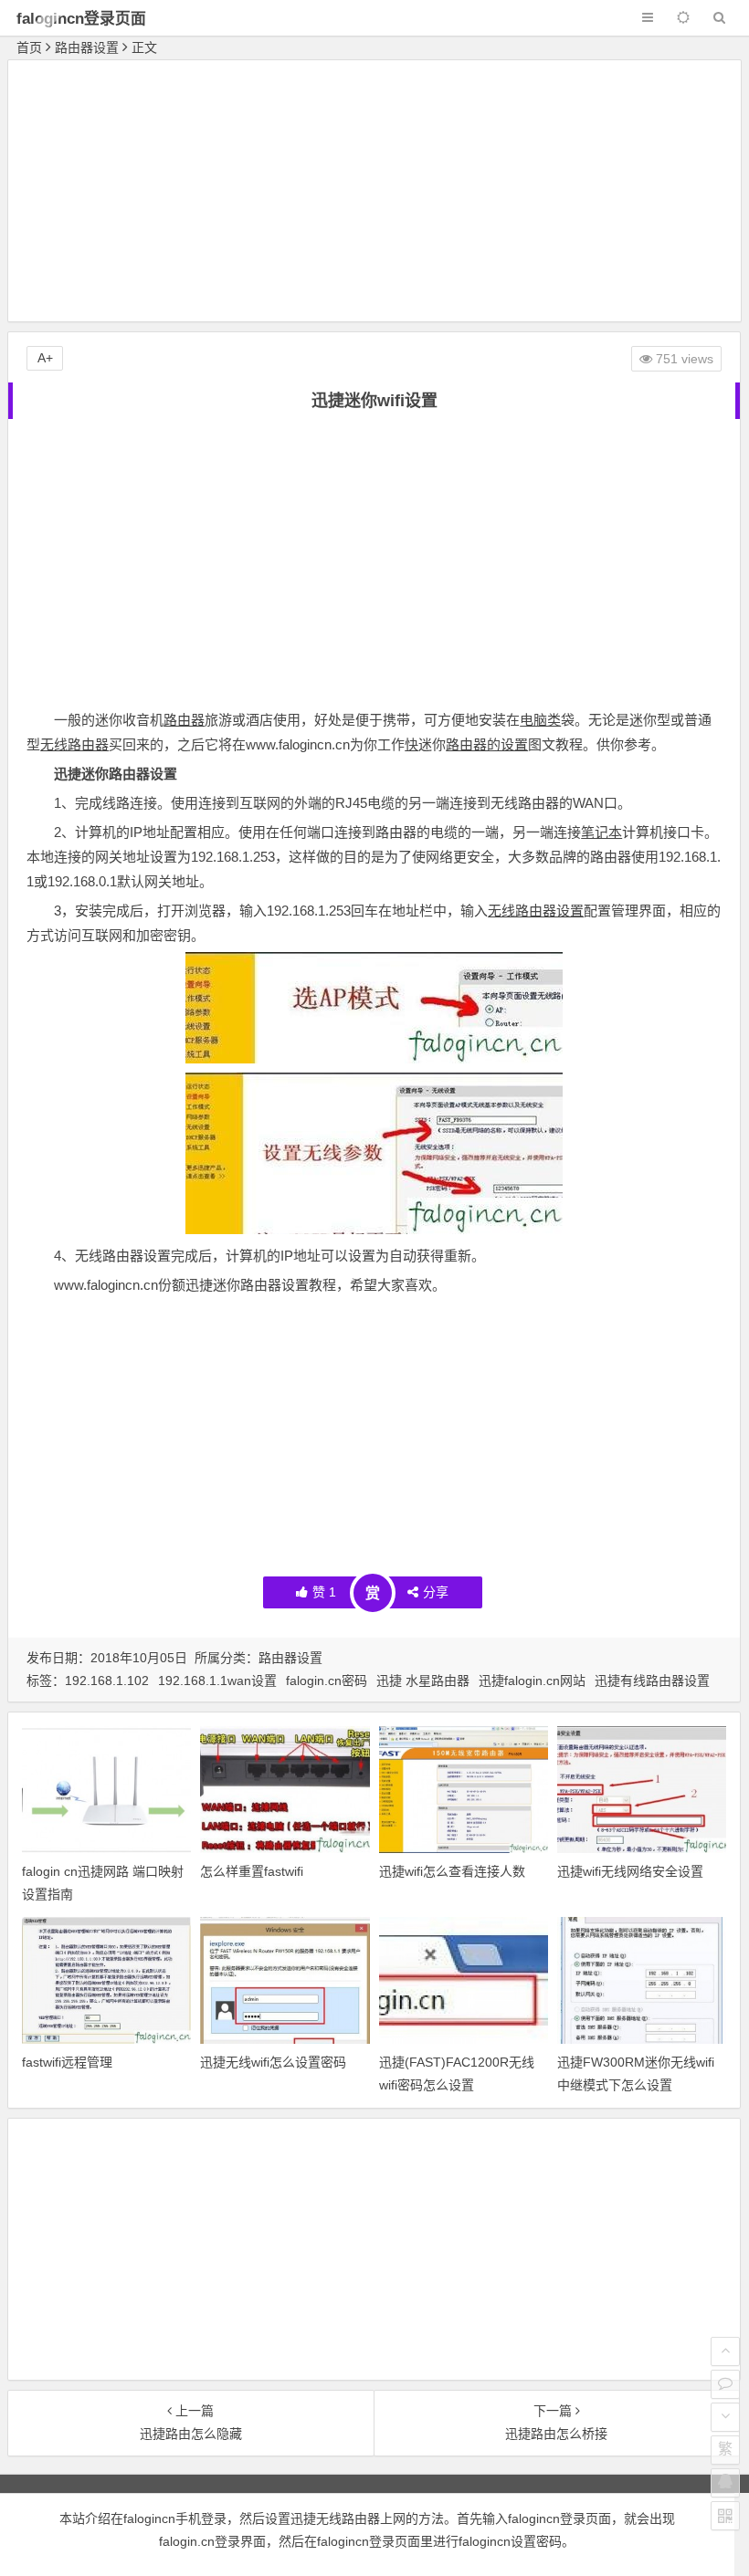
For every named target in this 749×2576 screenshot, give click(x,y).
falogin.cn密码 (327, 1681)
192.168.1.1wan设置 (217, 1681)
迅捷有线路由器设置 (652, 1681)
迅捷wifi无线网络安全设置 (630, 1871)
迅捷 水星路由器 (423, 1681)
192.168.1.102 (107, 1681)
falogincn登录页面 (81, 19)
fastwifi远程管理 (67, 2062)
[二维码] (725, 2516)
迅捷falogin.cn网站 (532, 1681)
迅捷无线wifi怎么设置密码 (273, 2062)
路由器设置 (87, 47)
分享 (436, 1592)
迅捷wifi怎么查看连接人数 (452, 1871)
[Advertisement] (374, 194)
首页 (29, 47)
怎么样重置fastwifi (252, 1871)
